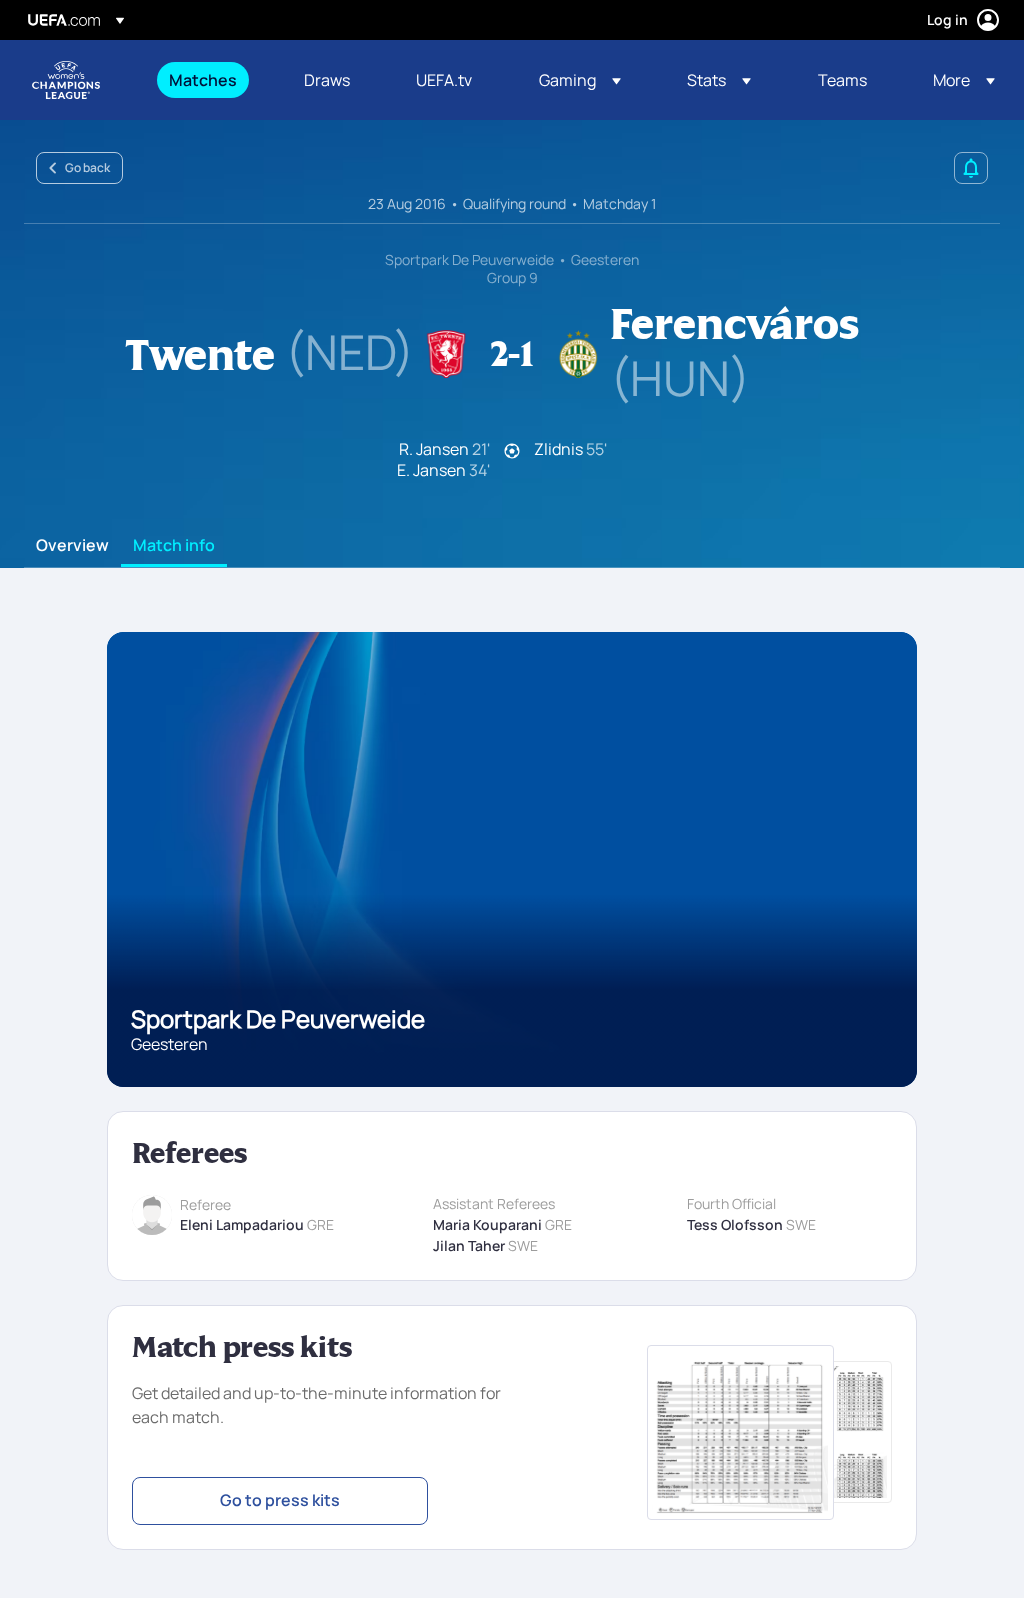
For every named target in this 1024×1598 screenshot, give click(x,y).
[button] (580, 80)
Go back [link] (87, 167)
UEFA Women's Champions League (66, 80)
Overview (72, 546)
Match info (174, 546)
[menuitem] (211, 80)
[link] (203, 80)
